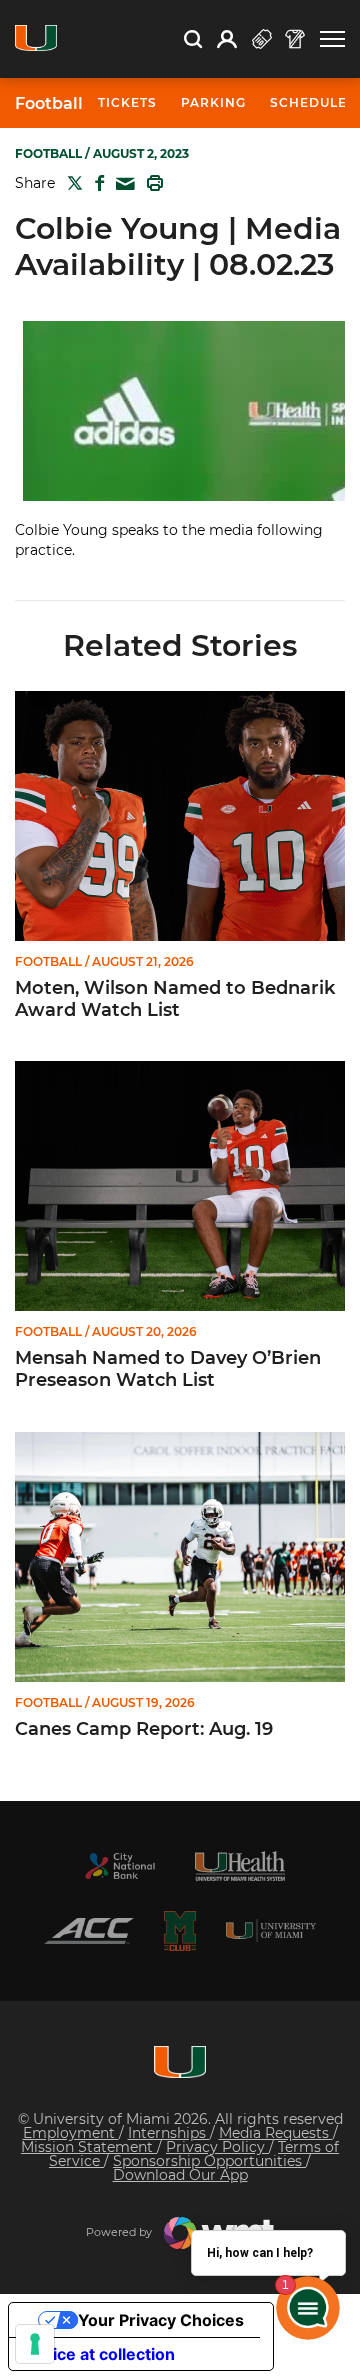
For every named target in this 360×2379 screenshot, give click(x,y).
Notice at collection (100, 2354)
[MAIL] (121, 184)
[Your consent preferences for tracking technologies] (35, 2344)
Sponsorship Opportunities (209, 2161)
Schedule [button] (308, 102)
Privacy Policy (217, 2147)
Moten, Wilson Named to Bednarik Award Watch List (175, 999)
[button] (332, 39)
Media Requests (276, 2133)
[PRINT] (151, 183)
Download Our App (180, 2175)
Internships (169, 2133)
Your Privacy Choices (161, 2320)
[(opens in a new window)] (120, 1866)
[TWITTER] (71, 183)
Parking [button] (213, 102)
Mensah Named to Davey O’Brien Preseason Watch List (168, 1369)
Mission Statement (89, 2147)
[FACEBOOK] (95, 183)
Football (49, 104)
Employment (71, 2133)
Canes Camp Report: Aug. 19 (144, 1729)
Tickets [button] (127, 102)
